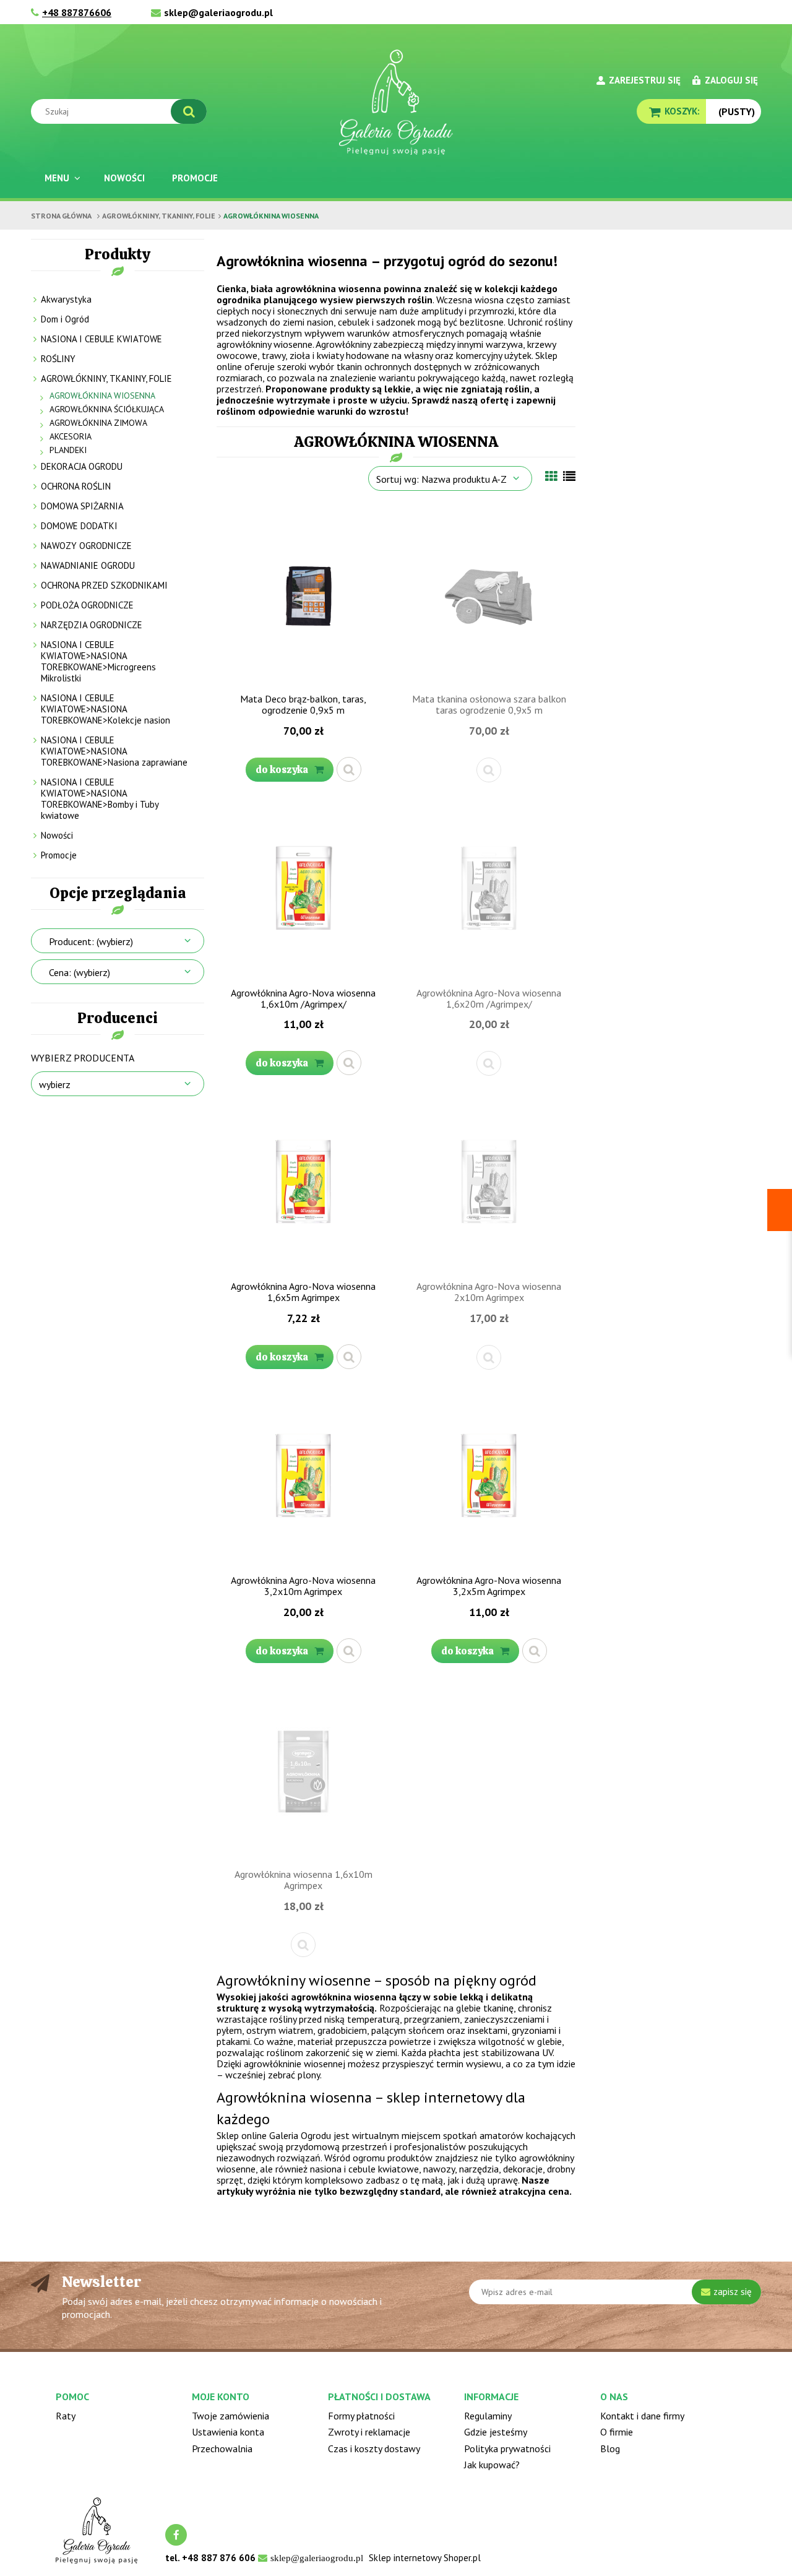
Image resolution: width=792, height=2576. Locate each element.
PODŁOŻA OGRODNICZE (87, 605)
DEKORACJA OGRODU (82, 466)
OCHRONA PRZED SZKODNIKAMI (104, 585)
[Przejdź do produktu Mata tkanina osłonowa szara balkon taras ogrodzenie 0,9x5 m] (489, 597)
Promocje (59, 855)
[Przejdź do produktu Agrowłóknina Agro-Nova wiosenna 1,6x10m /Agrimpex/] (303, 891)
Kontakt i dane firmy (642, 2416)
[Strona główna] (396, 102)
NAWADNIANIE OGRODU (88, 565)
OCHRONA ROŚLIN (76, 486)
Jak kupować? (492, 2465)
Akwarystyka (66, 299)
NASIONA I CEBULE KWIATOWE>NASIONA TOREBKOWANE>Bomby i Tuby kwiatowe (100, 799)
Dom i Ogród (65, 319)
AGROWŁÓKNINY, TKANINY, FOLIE (106, 378)
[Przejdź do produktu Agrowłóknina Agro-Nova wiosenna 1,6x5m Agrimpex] (303, 1184)
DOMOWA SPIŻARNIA (82, 506)
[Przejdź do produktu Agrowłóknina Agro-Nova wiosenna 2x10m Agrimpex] (489, 1184)
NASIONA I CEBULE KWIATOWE (101, 339)
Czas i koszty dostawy (374, 2448)
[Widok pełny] (569, 477)
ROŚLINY (58, 359)
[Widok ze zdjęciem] (551, 477)
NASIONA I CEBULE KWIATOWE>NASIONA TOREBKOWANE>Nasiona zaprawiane (114, 751)
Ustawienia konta (228, 2432)
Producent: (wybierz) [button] (91, 941)
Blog (610, 2448)
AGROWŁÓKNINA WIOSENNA (102, 395)
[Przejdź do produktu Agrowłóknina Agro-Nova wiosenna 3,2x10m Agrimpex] (303, 1478)
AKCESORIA (71, 436)
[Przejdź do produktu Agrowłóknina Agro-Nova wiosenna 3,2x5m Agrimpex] (489, 1478)
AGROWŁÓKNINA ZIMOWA (98, 423)
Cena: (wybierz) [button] (80, 972)
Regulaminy (488, 2416)
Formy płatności (361, 2416)
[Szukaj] (189, 111)
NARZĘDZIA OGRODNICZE (92, 625)
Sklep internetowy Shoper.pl (425, 2558)
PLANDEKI (68, 450)
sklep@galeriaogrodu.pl (218, 12)
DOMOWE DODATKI (79, 526)
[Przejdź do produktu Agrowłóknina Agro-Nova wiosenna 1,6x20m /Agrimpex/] (489, 891)
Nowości (57, 835)
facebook (176, 2535)
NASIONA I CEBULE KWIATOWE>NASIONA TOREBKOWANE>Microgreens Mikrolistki (98, 661)
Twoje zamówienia (230, 2416)
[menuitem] (61, 178)
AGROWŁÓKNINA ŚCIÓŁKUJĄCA (107, 409)
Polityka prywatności (507, 2448)
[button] (349, 769)
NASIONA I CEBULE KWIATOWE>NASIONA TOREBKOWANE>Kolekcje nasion (105, 709)
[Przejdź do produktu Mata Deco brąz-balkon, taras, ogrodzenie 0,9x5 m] (303, 597)
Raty (66, 2416)
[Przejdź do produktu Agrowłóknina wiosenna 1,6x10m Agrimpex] (303, 1772)
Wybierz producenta (83, 1058)
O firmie (617, 2432)
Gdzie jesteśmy (496, 2432)
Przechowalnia (222, 2448)
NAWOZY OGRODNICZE (86, 546)
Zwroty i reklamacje (369, 2432)
